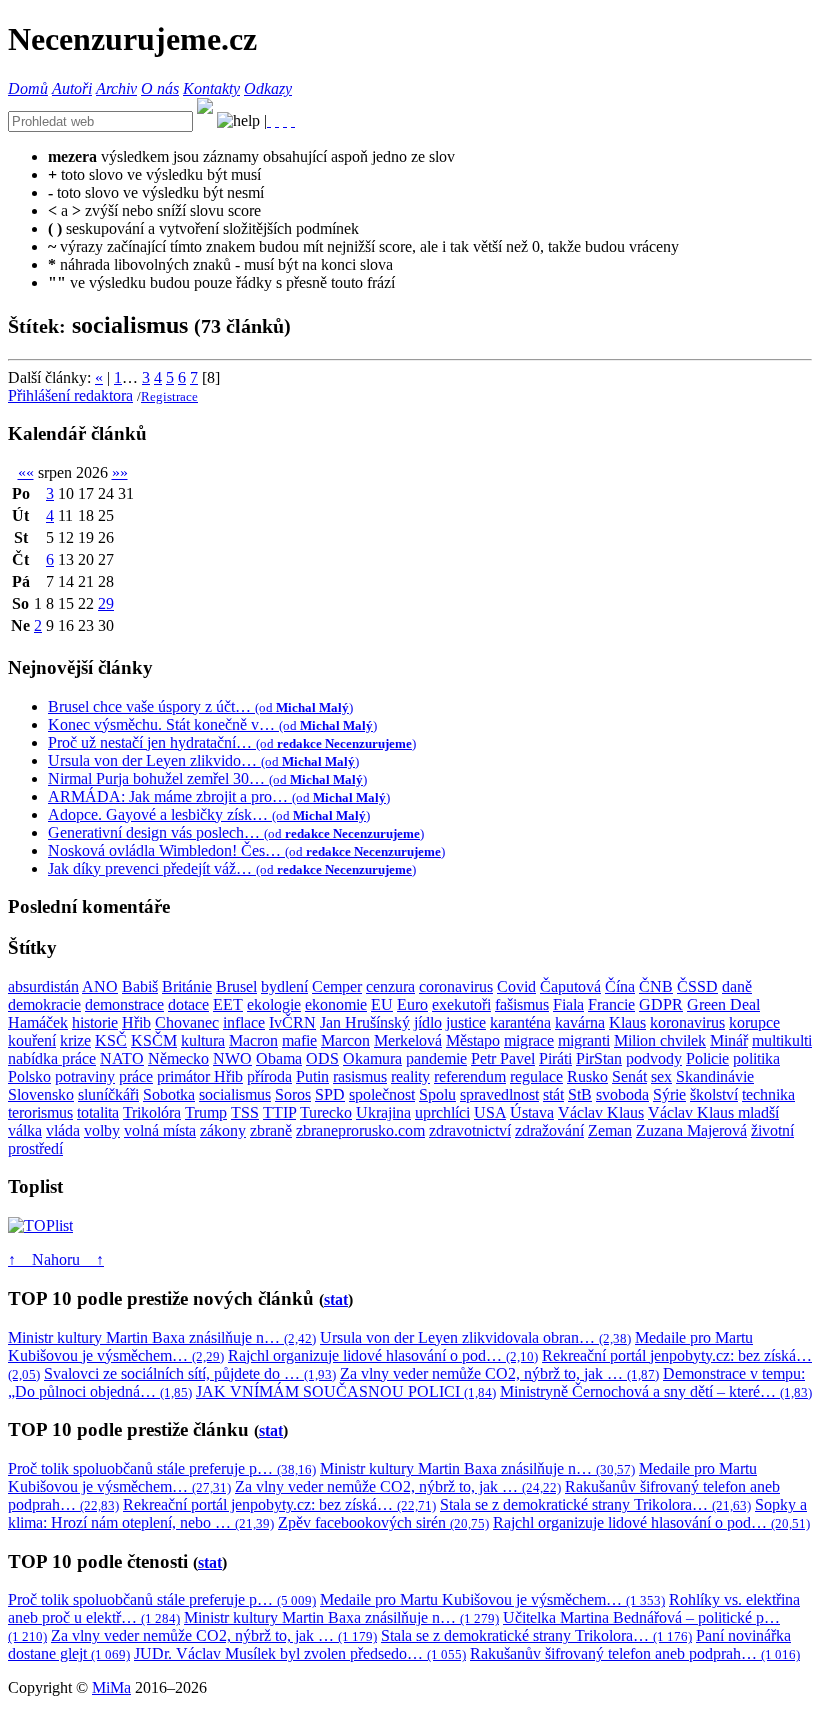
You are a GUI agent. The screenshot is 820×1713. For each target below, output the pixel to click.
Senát (629, 1076)
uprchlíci (442, 1112)
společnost (382, 1094)
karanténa (520, 1022)
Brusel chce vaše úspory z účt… (200, 706)
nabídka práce (52, 1058)
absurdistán (43, 986)
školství (714, 1094)
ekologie (274, 1004)
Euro (412, 1004)
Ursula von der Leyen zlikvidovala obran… (475, 1337)
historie (95, 1022)
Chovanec (187, 1022)
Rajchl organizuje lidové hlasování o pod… (383, 1355)
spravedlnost (499, 1094)
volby (102, 1130)
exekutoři (461, 1004)
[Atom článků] (277, 120)
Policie (707, 1058)
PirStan (599, 1058)
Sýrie (669, 1094)
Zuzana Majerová (691, 1130)
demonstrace (124, 1004)
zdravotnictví (470, 1130)
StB (580, 1094)
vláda (63, 1130)
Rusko (587, 1076)
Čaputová (570, 986)
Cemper (337, 986)
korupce (754, 1022)
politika (756, 1058)
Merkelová (408, 1040)
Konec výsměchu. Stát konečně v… (212, 724)
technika (768, 1094)
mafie (299, 1040)
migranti (584, 1040)
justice (466, 1022)
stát (553, 1094)
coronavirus (456, 986)
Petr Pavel (503, 1058)
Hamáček (38, 1022)
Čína (620, 986)
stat (336, 1299)
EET (228, 1004)
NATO (122, 1058)
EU (382, 1004)
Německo (178, 1058)
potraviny (85, 1076)
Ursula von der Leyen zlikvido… (203, 760)
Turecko (326, 1112)
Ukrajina (383, 1112)
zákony (223, 1130)
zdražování (549, 1130)
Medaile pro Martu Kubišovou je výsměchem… (492, 1599)
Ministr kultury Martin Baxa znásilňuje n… (162, 1337)
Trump (206, 1112)
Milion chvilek (660, 1040)
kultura (203, 1040)
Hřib (136, 1022)
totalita (98, 1112)
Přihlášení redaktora (70, 395)
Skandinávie (715, 1076)
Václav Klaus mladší (713, 1112)
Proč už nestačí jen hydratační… (232, 742)
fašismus (522, 1004)
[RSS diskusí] (285, 120)
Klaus (627, 1022)
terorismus (40, 1112)
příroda (269, 1076)
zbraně (271, 1130)
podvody (654, 1058)
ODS (322, 1058)
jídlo (428, 1022)
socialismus (235, 1094)
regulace (536, 1076)
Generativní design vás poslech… (236, 832)
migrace (529, 1040)
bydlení (284, 986)
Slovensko (41, 1094)
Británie (187, 986)
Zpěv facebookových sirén (383, 1522)
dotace (188, 1004)
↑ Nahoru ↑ (56, 1259)
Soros (293, 1094)
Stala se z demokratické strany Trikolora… (595, 1504)
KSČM (154, 1040)
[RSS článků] (269, 120)
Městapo (473, 1040)
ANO (100, 986)
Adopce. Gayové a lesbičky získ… (209, 814)
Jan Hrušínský (365, 1022)
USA (490, 1112)
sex (661, 1076)
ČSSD (697, 986)
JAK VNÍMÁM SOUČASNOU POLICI (346, 1391)
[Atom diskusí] (293, 120)
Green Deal (723, 1004)
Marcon (345, 1040)
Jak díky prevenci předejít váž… (232, 868)
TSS (245, 1112)
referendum (470, 1076)
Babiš (140, 986)
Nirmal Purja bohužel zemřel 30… (207, 778)
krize (75, 1040)
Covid (516, 986)
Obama (279, 1058)
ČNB (656, 986)
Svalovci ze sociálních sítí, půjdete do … (190, 1373)
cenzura (390, 986)
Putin (312, 1076)
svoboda (622, 1094)
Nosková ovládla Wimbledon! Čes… (246, 850)
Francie (611, 1004)
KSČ (111, 1040)
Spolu (437, 1094)
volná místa (160, 1130)
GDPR (661, 1004)
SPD (330, 1094)
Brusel (236, 986)
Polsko (29, 1076)
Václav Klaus (601, 1112)
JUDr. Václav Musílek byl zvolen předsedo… (300, 1653)
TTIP (279, 1112)
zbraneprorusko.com (360, 1130)
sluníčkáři (108, 1094)
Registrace (169, 396)
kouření (32, 1040)
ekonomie (336, 1004)
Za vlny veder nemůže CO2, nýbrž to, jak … (499, 1373)
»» (120, 472)
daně (737, 986)
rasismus (360, 1076)
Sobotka (169, 1094)
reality (410, 1076)
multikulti (782, 1040)
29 (106, 603)
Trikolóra (152, 1112)
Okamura (372, 1058)
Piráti (555, 1058)
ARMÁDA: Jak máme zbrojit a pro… (219, 796)
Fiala (568, 1004)
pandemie (436, 1058)
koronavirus (687, 1022)
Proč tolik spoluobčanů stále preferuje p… (162, 1468)
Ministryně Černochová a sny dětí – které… (656, 1391)
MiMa (111, 1687)
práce (136, 1076)
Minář (729, 1040)
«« (26, 472)
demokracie (44, 1004)
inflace (244, 1022)
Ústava (532, 1112)
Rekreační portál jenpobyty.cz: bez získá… (279, 1504)
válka (25, 1130)
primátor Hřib (200, 1076)
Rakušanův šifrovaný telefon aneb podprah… (635, 1653)
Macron (253, 1040)
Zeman (610, 1130)
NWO (232, 1058)
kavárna (580, 1022)
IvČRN (292, 1022)
